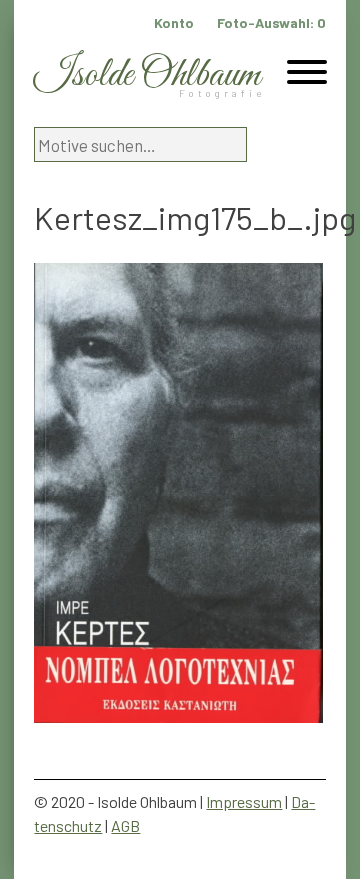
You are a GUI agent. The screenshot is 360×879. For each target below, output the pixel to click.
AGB (125, 825)
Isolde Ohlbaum (147, 75)
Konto (174, 22)
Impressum (244, 801)
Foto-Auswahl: (271, 22)
